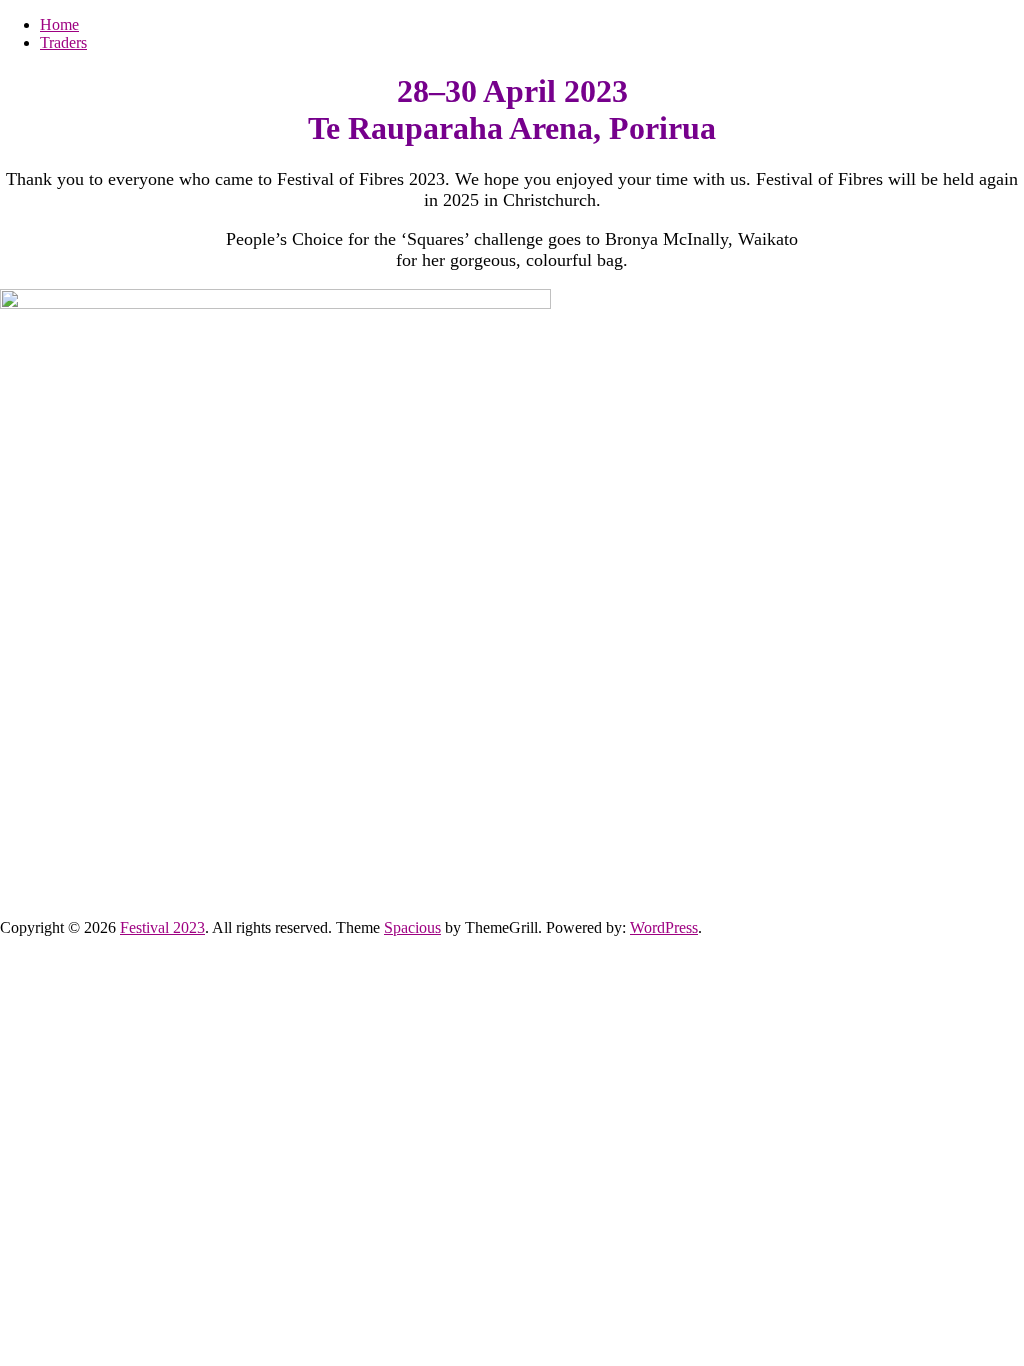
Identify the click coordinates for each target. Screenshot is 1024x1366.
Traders (63, 42)
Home (59, 24)
